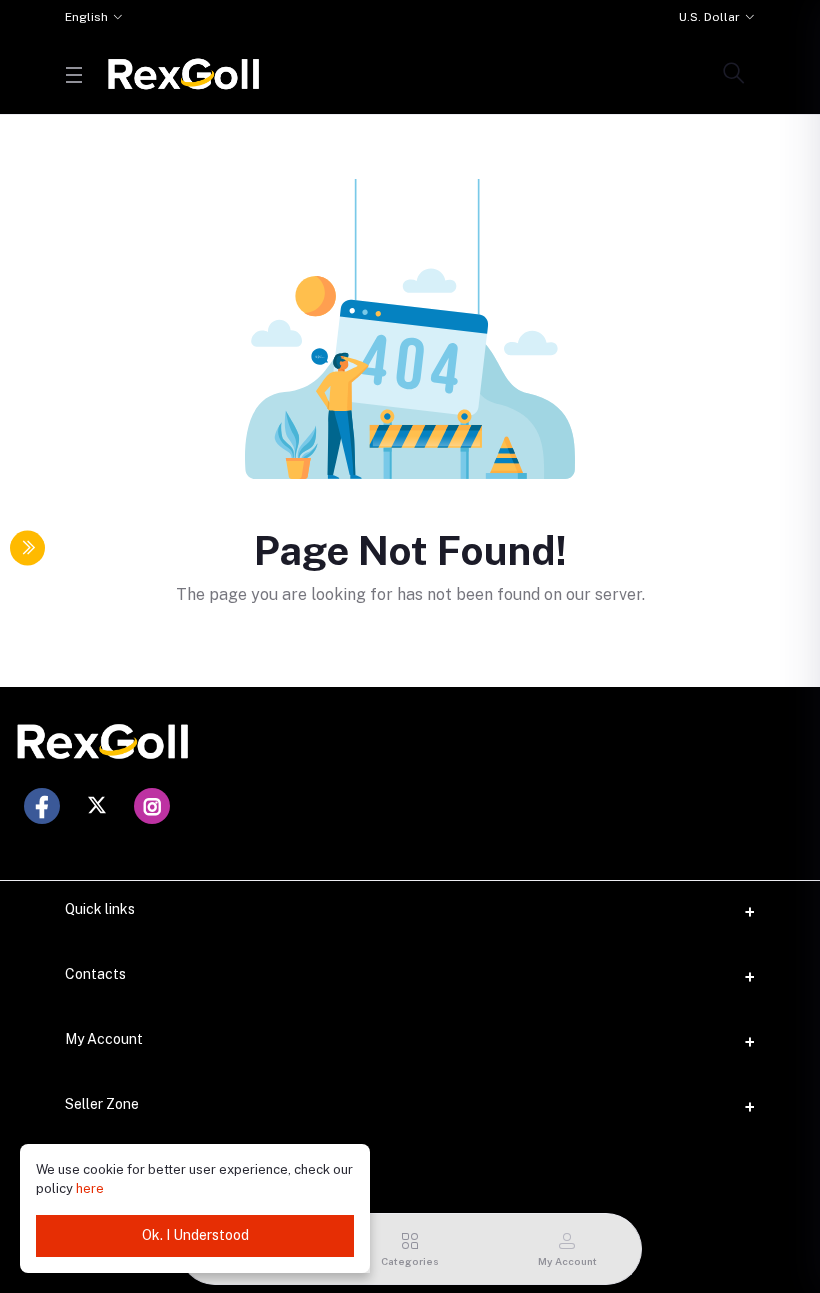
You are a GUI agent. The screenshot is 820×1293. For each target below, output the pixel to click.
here (90, 1188)
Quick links (100, 909)
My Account (104, 1039)
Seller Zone (102, 1104)
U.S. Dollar (709, 17)
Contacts (95, 974)
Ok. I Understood (195, 1235)
